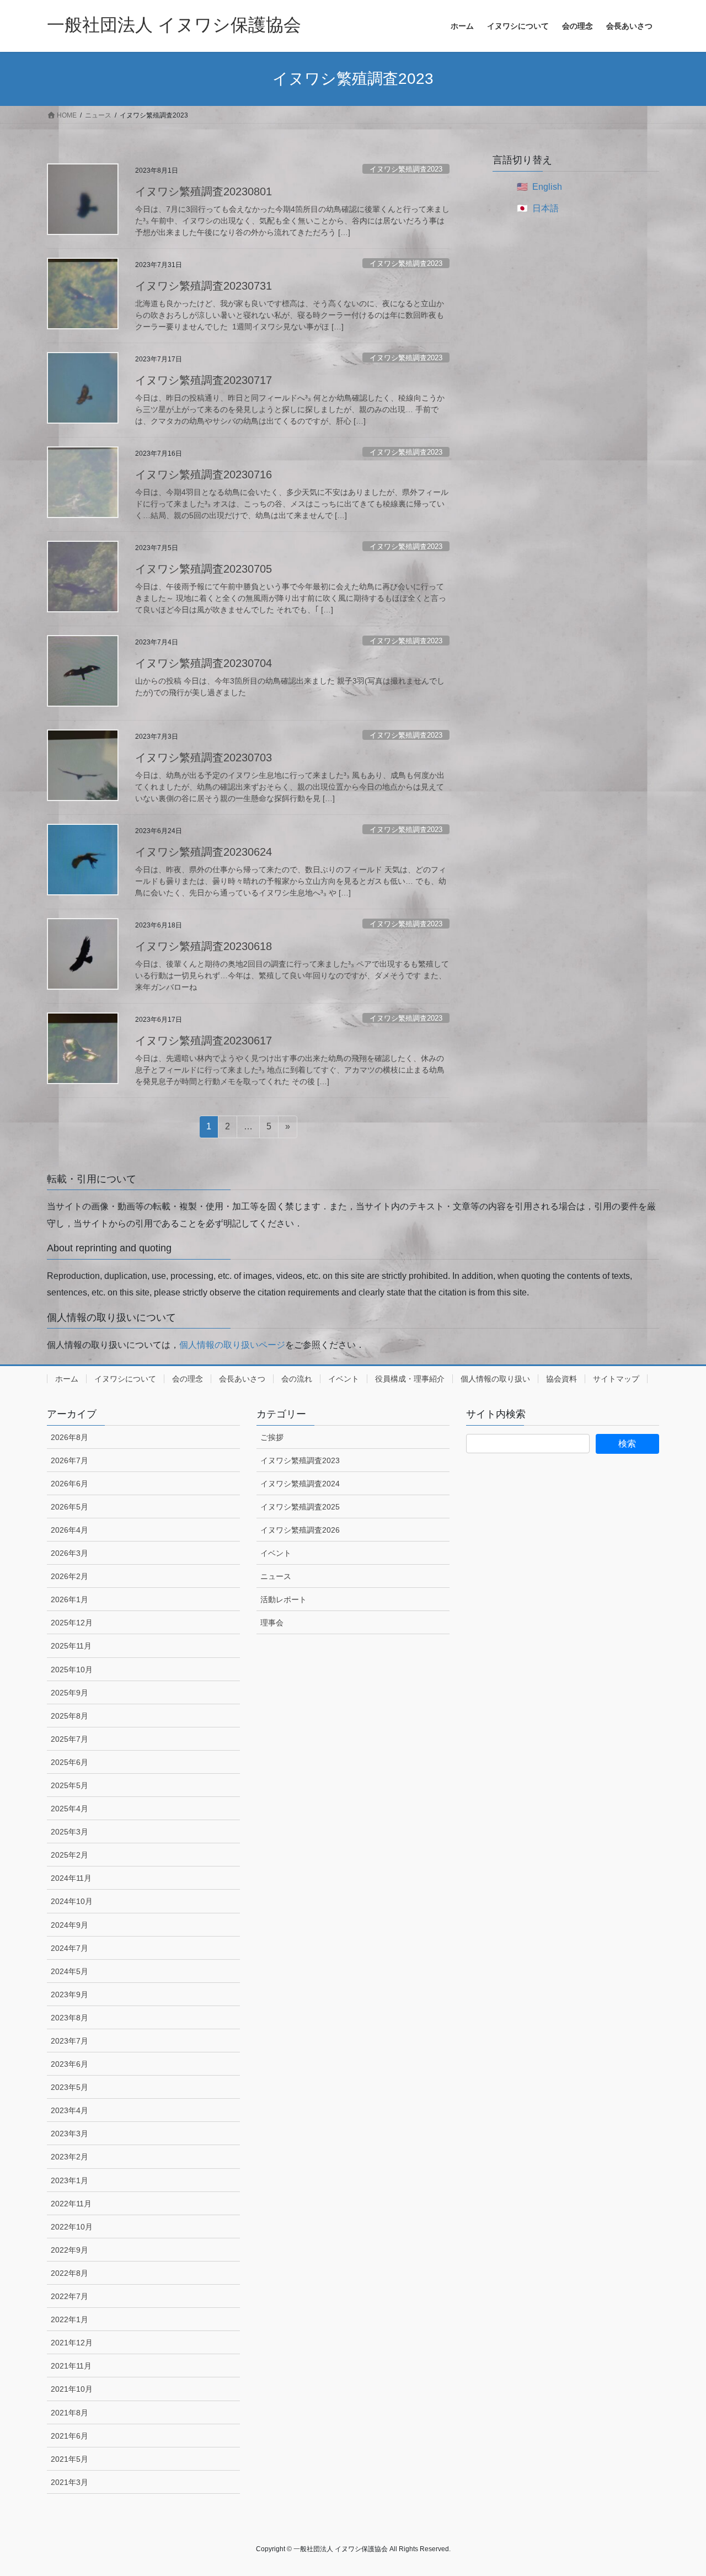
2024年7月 (69, 1948)
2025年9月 (69, 1693)
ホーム (67, 1379)
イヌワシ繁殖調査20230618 (204, 946)
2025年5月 (69, 1785)
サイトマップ (616, 1379)
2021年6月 (69, 2436)
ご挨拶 (272, 1437)
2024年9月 (69, 1925)
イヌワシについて (125, 1379)
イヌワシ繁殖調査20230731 (204, 286)
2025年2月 (69, 1855)
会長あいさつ (242, 1379)
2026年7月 (69, 1460)
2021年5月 (69, 2459)
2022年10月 (72, 2227)
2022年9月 (69, 2250)
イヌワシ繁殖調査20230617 (204, 1041)
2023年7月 (69, 2041)
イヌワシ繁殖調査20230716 (204, 474)
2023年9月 (69, 1994)
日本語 (545, 208)
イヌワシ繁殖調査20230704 (204, 663)
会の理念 (188, 1379)
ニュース (276, 1576)
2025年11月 (71, 1646)
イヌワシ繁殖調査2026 (300, 1530)
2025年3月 (69, 1832)
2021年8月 (69, 2413)
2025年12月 (72, 1623)
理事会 (272, 1623)
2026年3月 (69, 1553)
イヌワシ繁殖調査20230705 (204, 569)
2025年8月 (69, 1716)
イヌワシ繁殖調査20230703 (204, 758)
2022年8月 (69, 2273)
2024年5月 (69, 1971)
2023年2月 (69, 2157)
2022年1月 (69, 2319)
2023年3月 (69, 2134)
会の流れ (297, 1379)
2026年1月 (69, 1599)
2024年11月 (71, 1878)
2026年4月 (69, 1530)
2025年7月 (69, 1739)
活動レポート (284, 1599)
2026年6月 (69, 1484)
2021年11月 (71, 2366)
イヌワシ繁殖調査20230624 (204, 852)
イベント (344, 1379)
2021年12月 (72, 2343)
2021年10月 (72, 2389)
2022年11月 (71, 2204)
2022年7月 (69, 2296)
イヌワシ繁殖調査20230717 (204, 380)
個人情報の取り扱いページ (232, 1345)
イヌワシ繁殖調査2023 (406, 169)
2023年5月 (69, 2087)
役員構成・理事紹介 (410, 1379)
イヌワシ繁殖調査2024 (300, 1484)
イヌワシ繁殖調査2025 (300, 1507)
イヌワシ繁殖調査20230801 (204, 191)
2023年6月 (69, 2064)
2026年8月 (69, 1437)
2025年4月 (69, 1809)
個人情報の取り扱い (495, 1379)
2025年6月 (69, 1762)
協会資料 (561, 1379)
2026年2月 (69, 1576)
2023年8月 (69, 2018)
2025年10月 (72, 1670)
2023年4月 (69, 2110)
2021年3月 (69, 2482)
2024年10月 (72, 1901)
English (547, 187)
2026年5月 (69, 1507)
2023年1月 (69, 2180)
